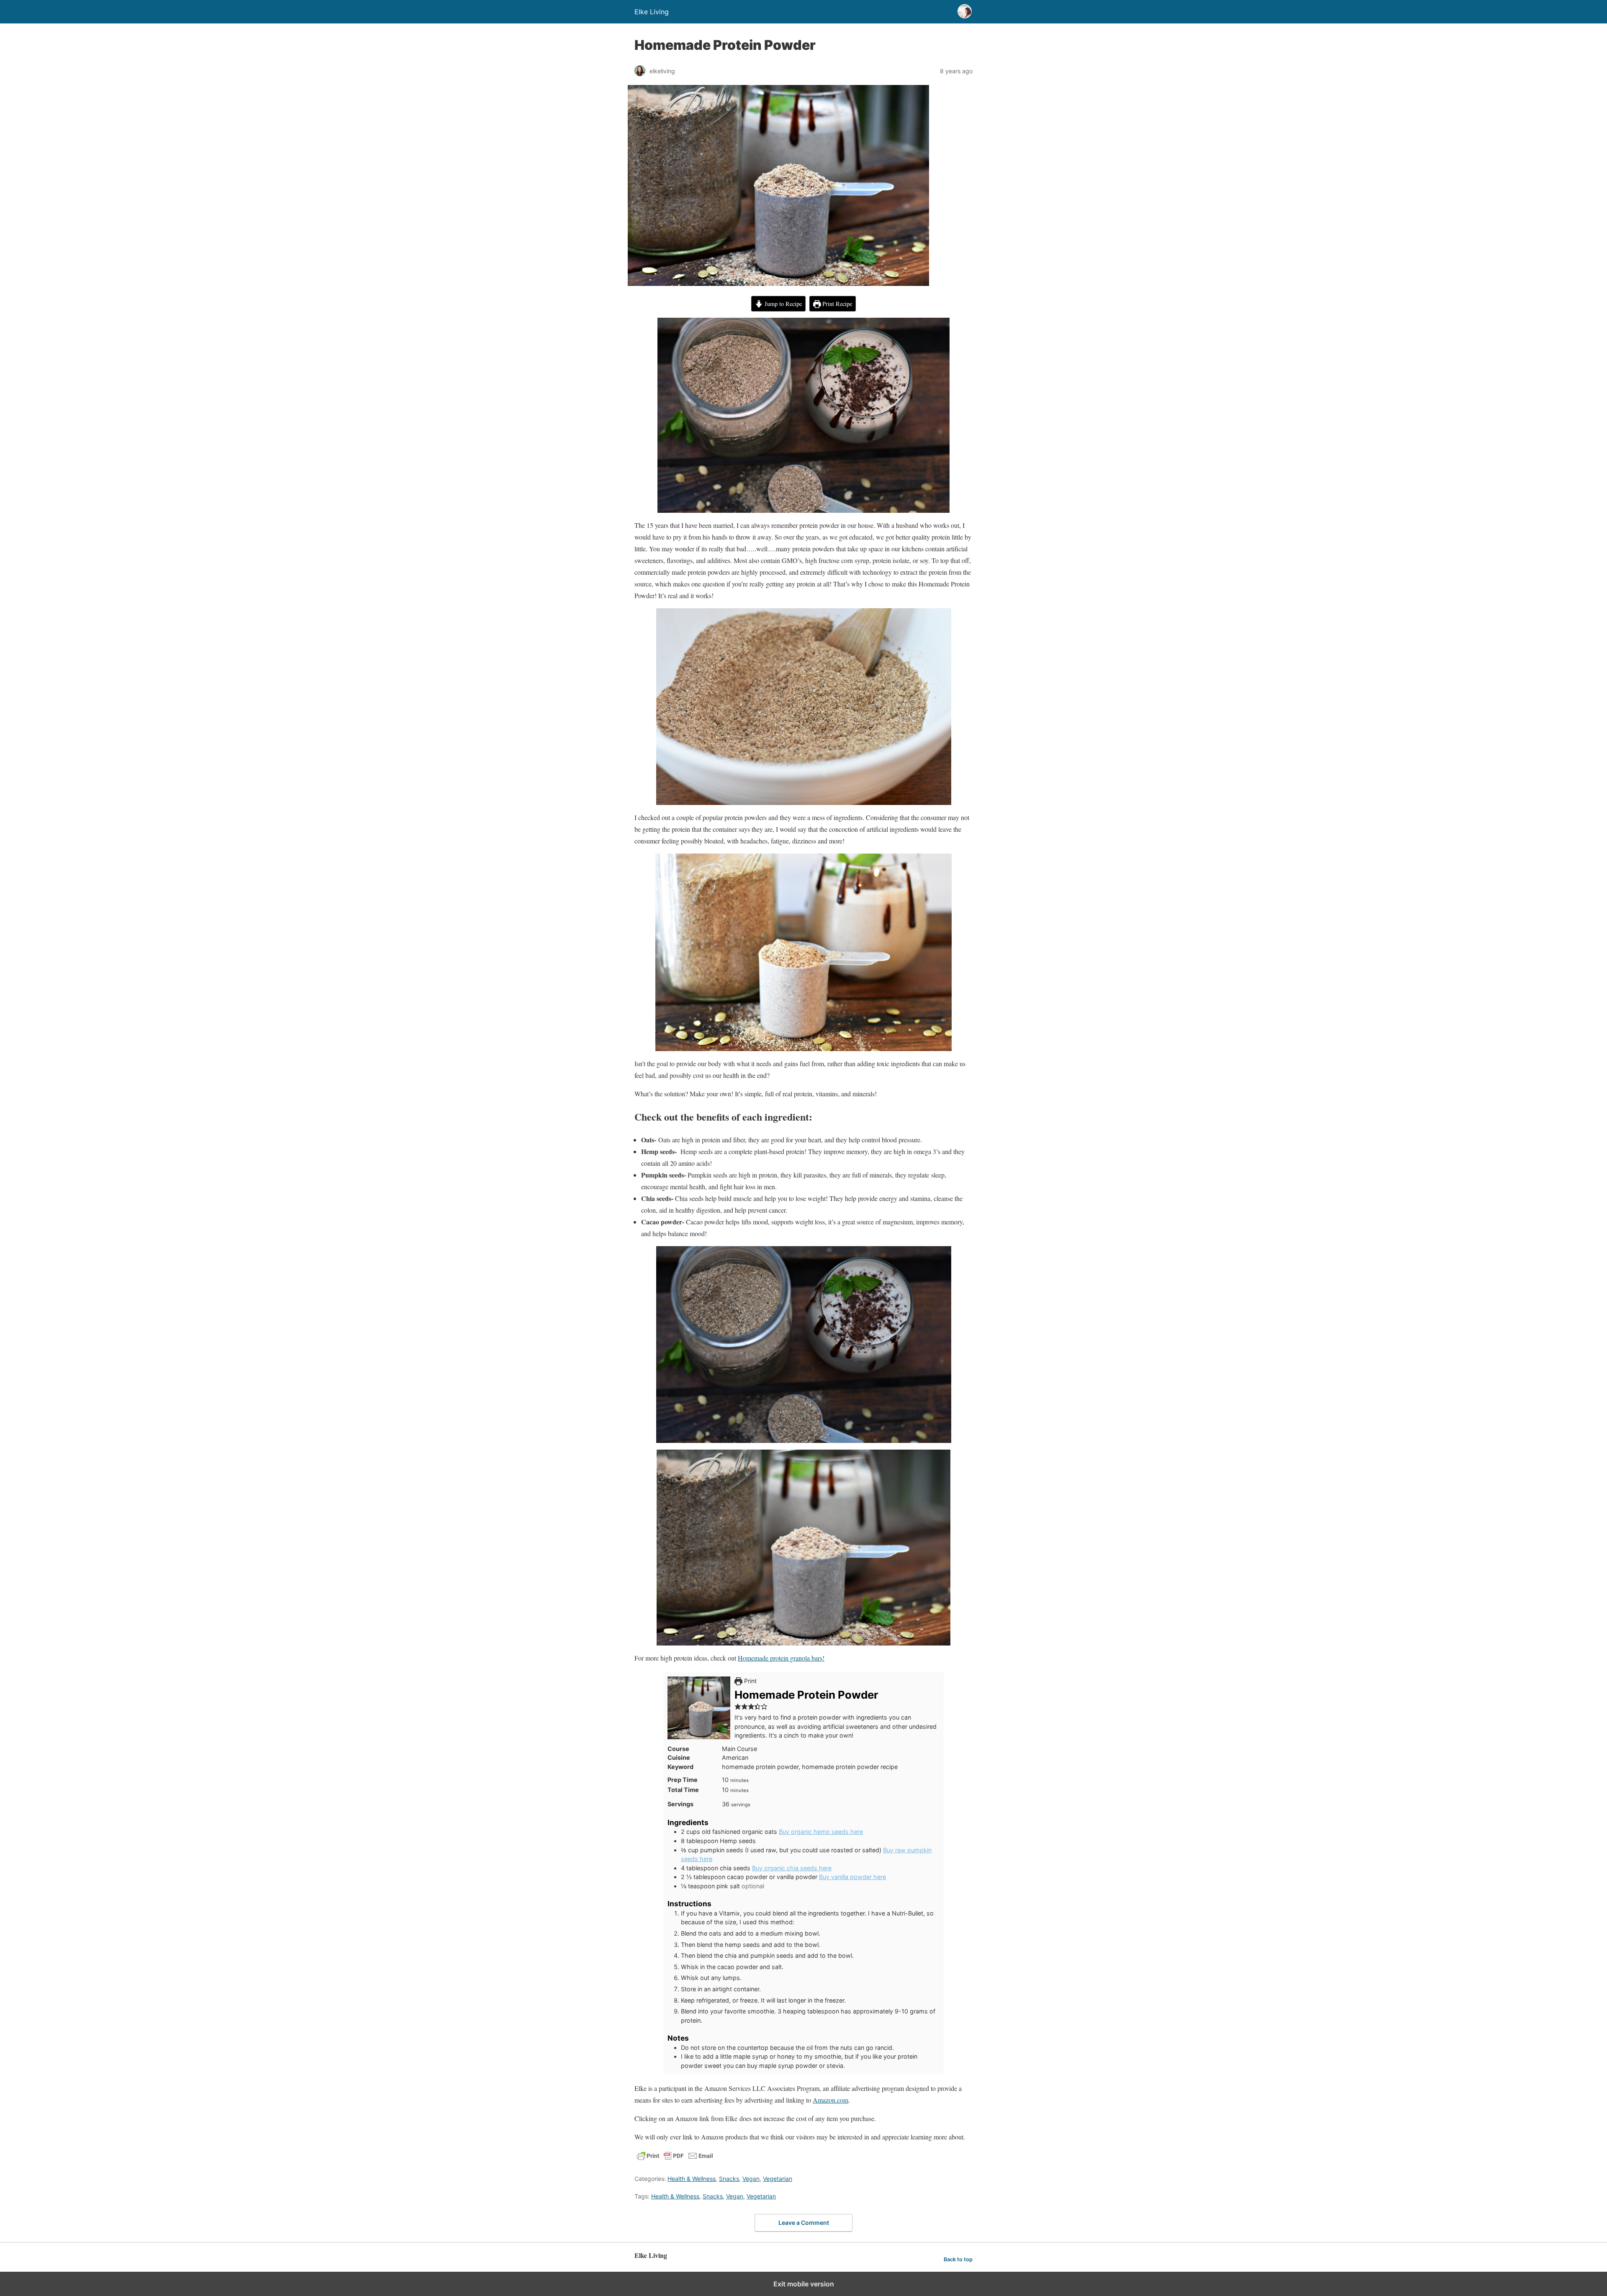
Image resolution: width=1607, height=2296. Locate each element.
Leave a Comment (804, 2223)
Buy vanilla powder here (852, 1877)
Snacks (729, 2179)
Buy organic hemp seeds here (821, 1832)
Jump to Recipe (782, 304)
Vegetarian (778, 2179)
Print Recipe (836, 304)
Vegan (751, 2179)
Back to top (958, 2259)
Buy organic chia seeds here (792, 1868)
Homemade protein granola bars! (781, 1658)
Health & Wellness (692, 2179)
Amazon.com (830, 2100)
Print (750, 1681)
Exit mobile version (804, 2284)
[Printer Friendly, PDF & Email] (675, 2159)
